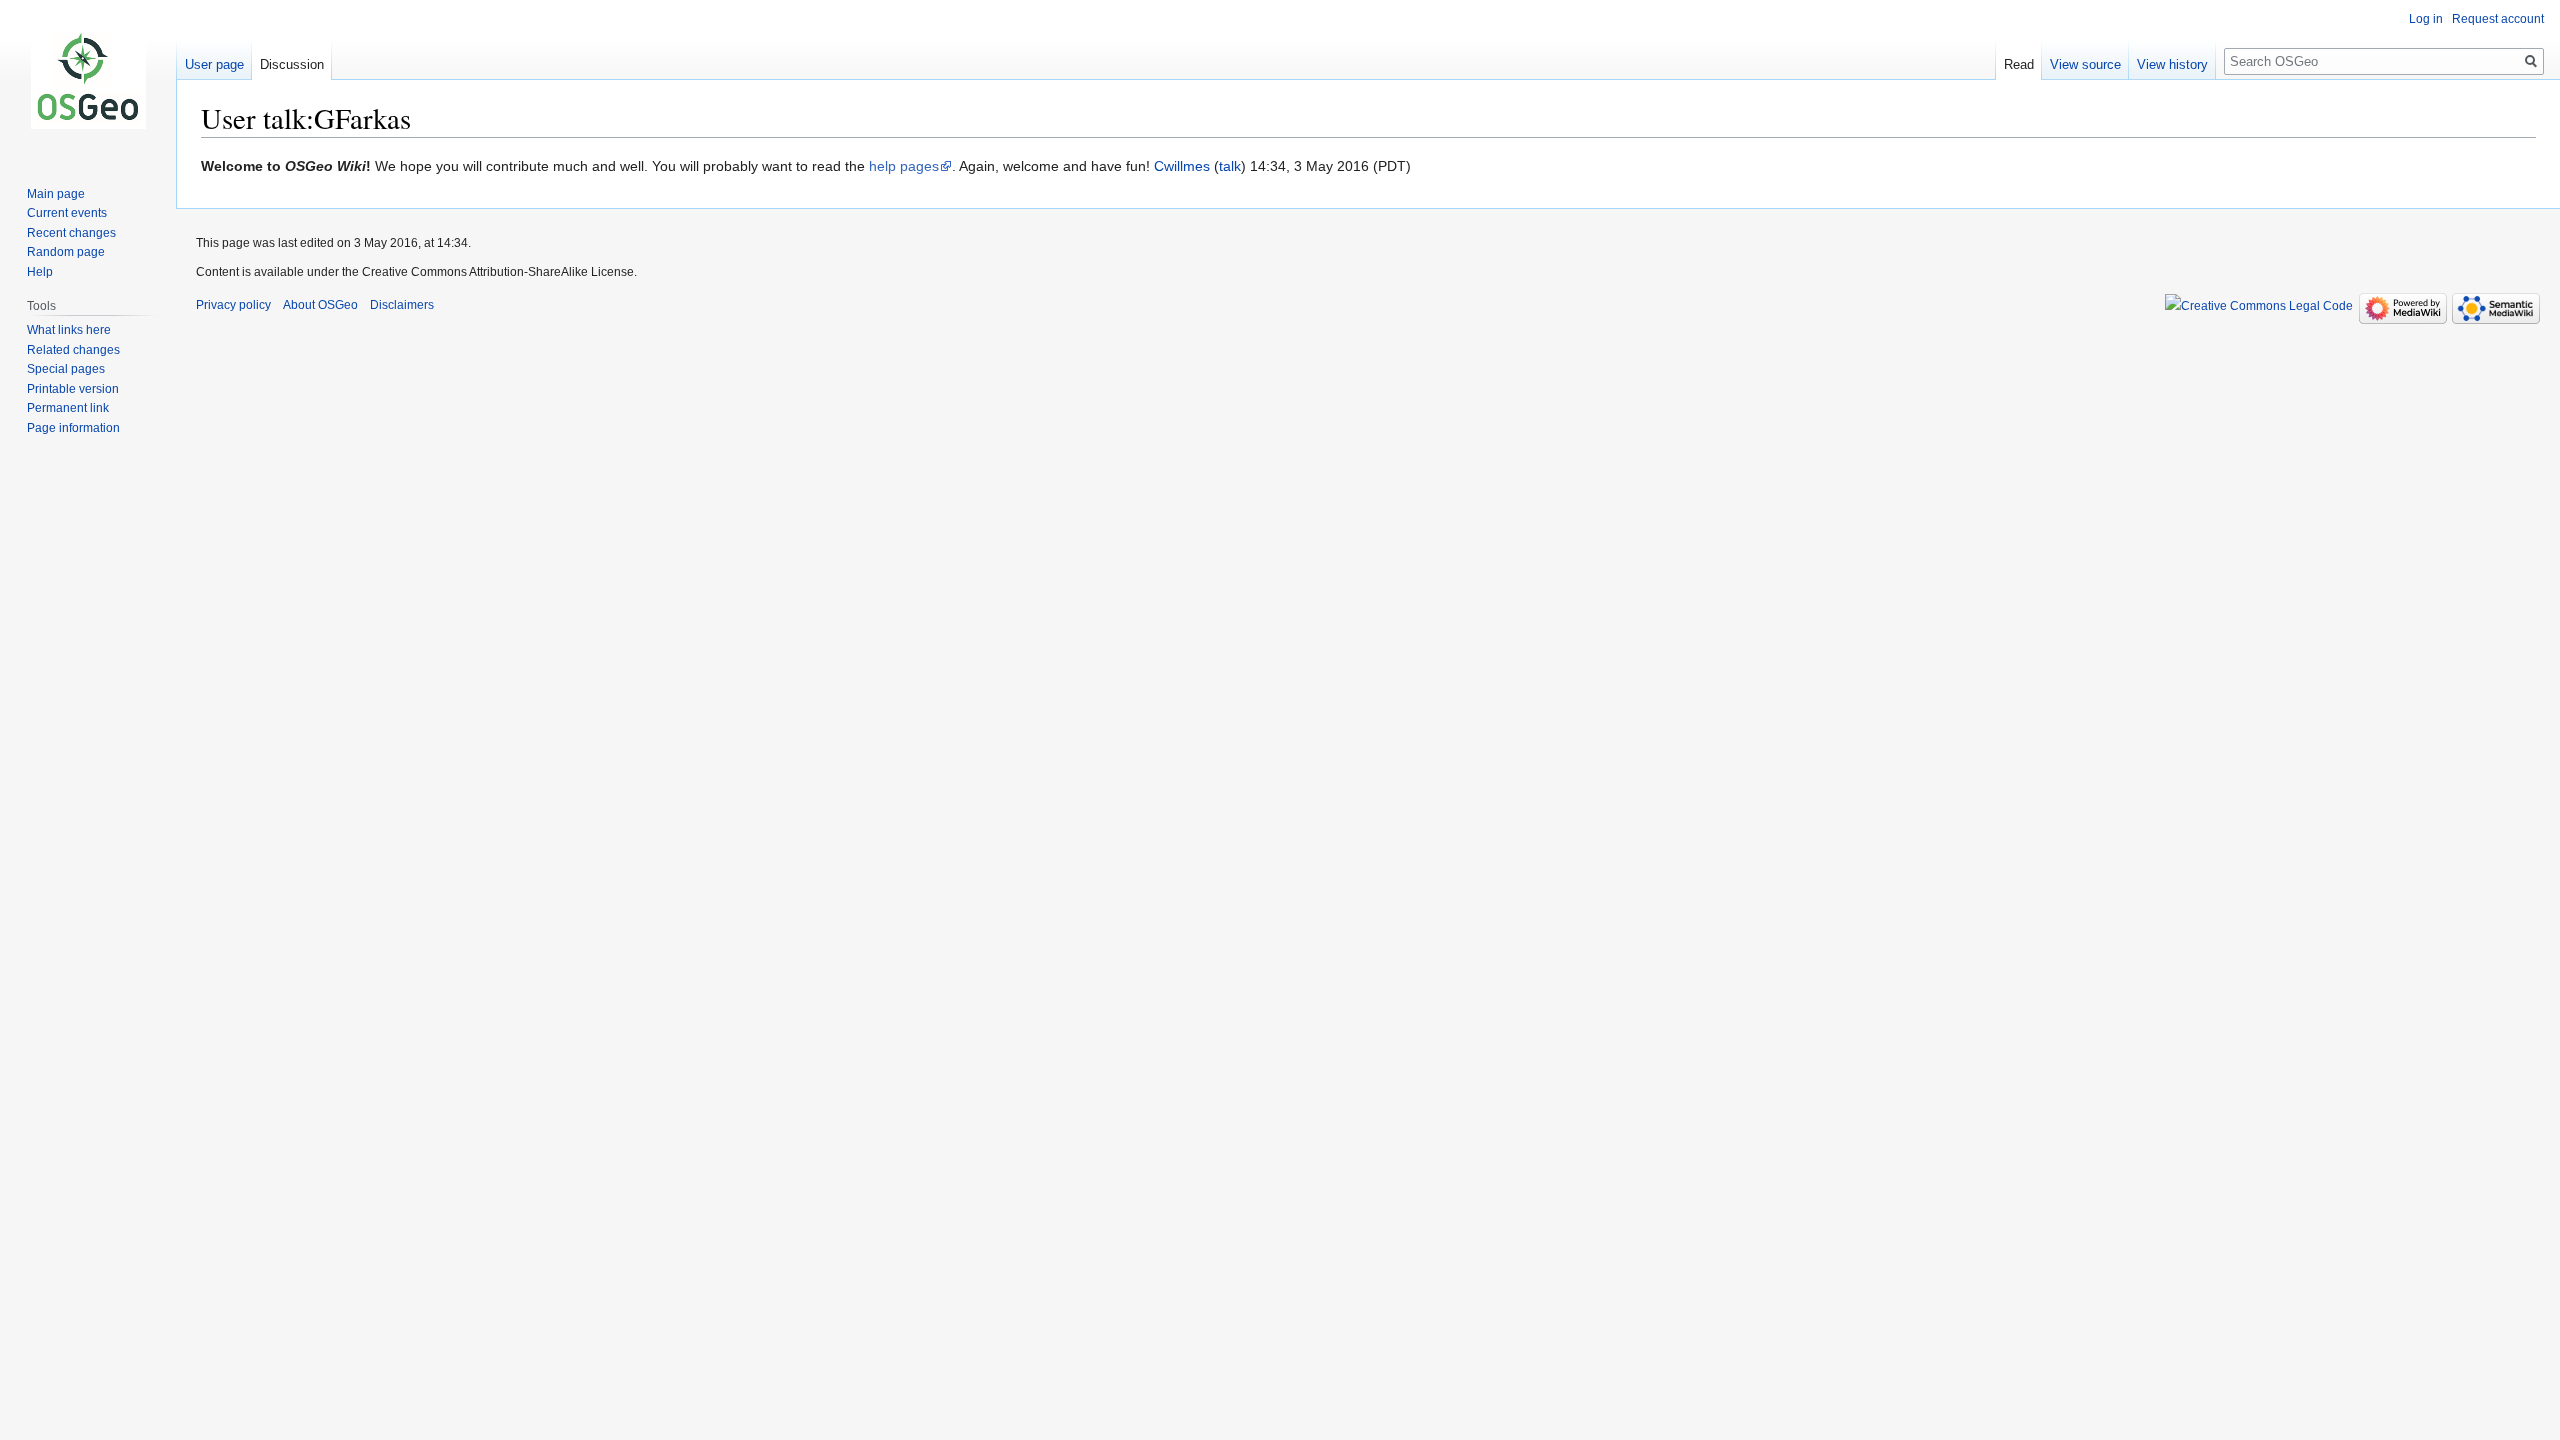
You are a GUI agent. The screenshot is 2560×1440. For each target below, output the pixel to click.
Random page (66, 252)
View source (2085, 64)
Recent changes (71, 233)
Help (40, 272)
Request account (2498, 19)
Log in (2426, 19)
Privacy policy (233, 305)
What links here (69, 330)
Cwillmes (1182, 166)
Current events (67, 213)
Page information (73, 428)
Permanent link (68, 408)
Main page (56, 194)
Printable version (73, 389)
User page (214, 64)
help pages (904, 166)
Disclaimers (402, 305)
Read (2019, 64)
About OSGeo (320, 305)
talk (1230, 166)
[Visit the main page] (88, 80)
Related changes (73, 350)
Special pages (66, 369)
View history (2172, 64)
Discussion (292, 64)
